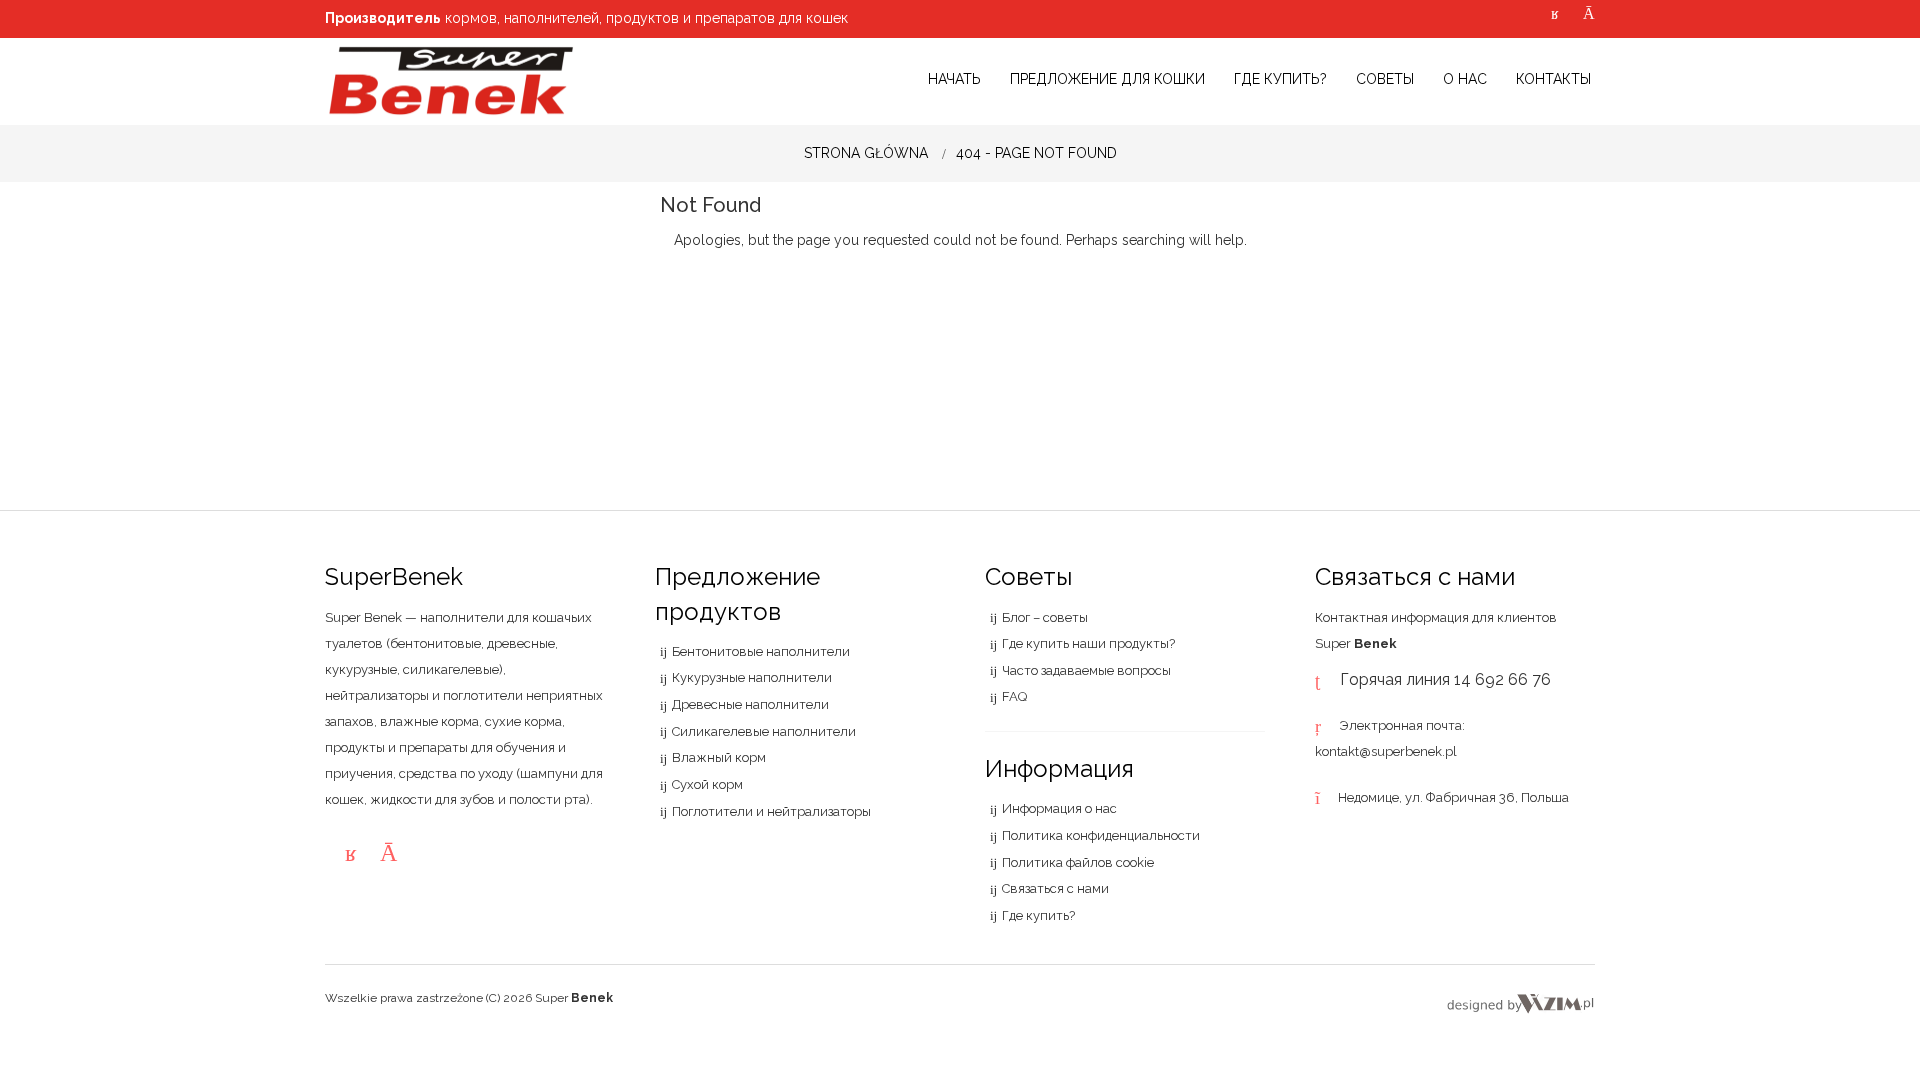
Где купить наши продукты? (1088, 643)
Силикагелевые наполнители (764, 731)
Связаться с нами (1055, 888)
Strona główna (866, 153)
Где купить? (1038, 915)
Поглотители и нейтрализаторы (771, 811)
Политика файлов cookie (1078, 862)
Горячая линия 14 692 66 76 (1445, 679)
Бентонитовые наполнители (761, 651)
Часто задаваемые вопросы (1086, 670)
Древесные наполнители (750, 704)
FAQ (1014, 696)
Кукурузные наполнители (752, 677)
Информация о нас (1059, 808)
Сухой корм (707, 784)
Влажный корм (719, 757)
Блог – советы (1045, 617)
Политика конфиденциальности (1101, 835)
